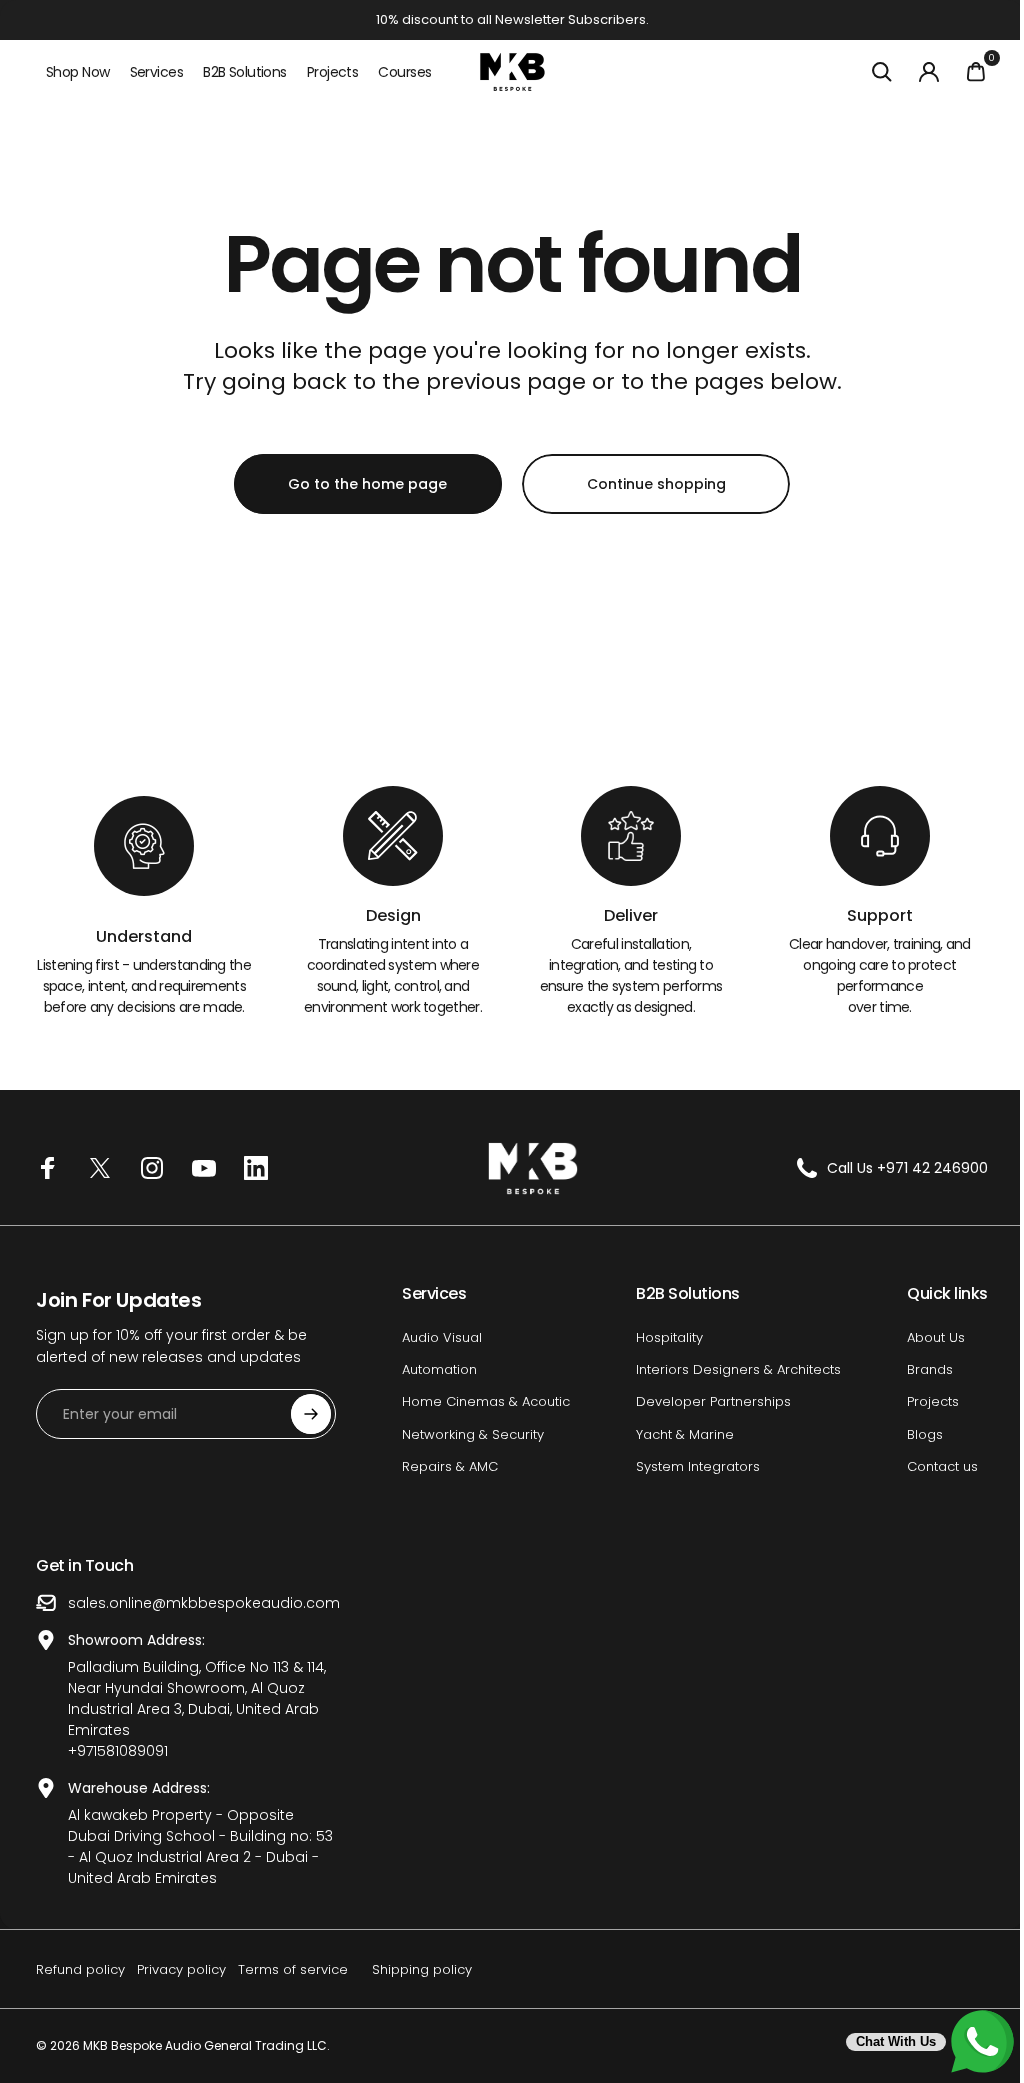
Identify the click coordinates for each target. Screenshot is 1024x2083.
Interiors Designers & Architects (728, 1370)
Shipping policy (422, 1969)
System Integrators (688, 1467)
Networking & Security (468, 1435)
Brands (915, 1370)
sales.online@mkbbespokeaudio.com (204, 1603)
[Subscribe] (311, 1414)
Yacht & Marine (675, 1435)
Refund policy (80, 1969)
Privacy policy (181, 1969)
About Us (921, 1338)
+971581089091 (118, 1751)
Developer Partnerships (703, 1402)
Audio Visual (437, 1338)
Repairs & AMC (445, 1467)
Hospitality (659, 1338)
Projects (918, 1402)
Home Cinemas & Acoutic (481, 1402)
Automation (434, 1370)
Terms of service (293, 1969)
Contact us (927, 1467)
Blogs (910, 1435)
